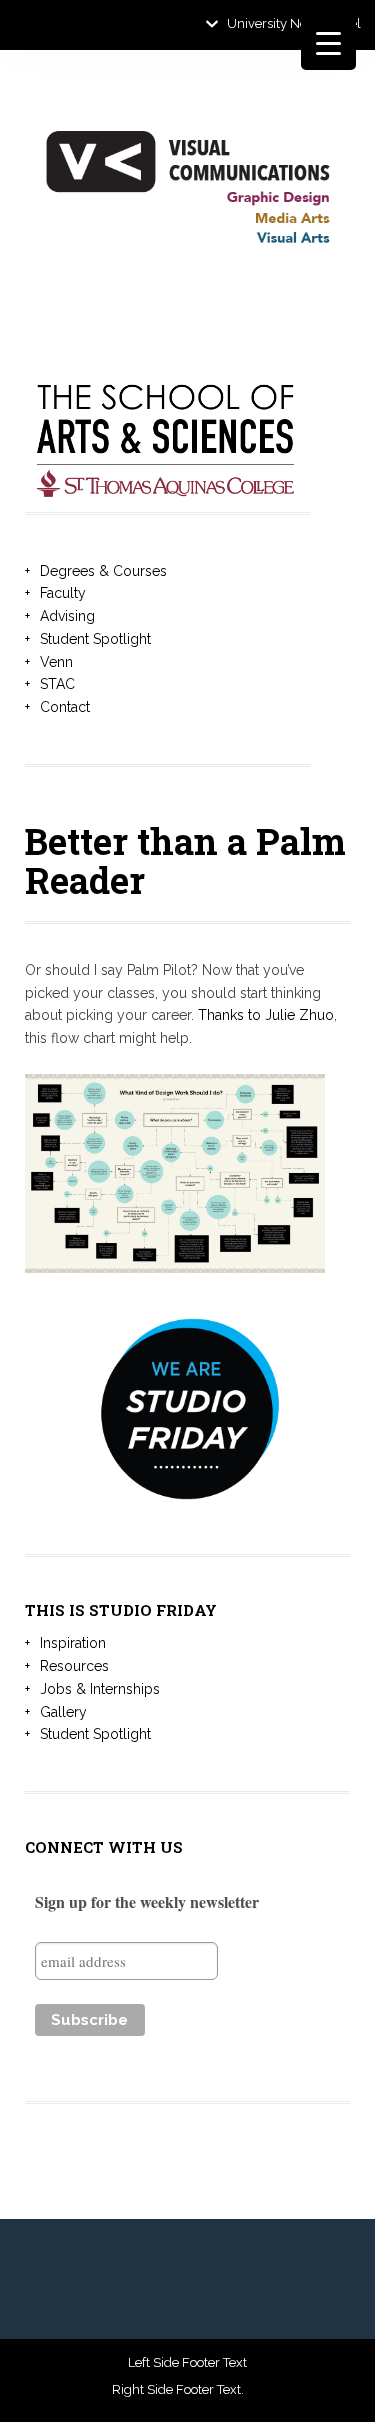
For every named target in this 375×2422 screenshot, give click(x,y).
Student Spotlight (95, 639)
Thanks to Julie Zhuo (266, 1015)
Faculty (63, 593)
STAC (57, 684)
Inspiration (73, 1643)
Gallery (63, 1712)
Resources (74, 1666)
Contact (65, 707)
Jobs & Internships (100, 1689)
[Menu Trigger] (328, 42)
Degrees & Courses (103, 571)
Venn (56, 662)
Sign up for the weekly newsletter (147, 1901)
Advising (67, 616)
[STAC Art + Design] (187, 193)
